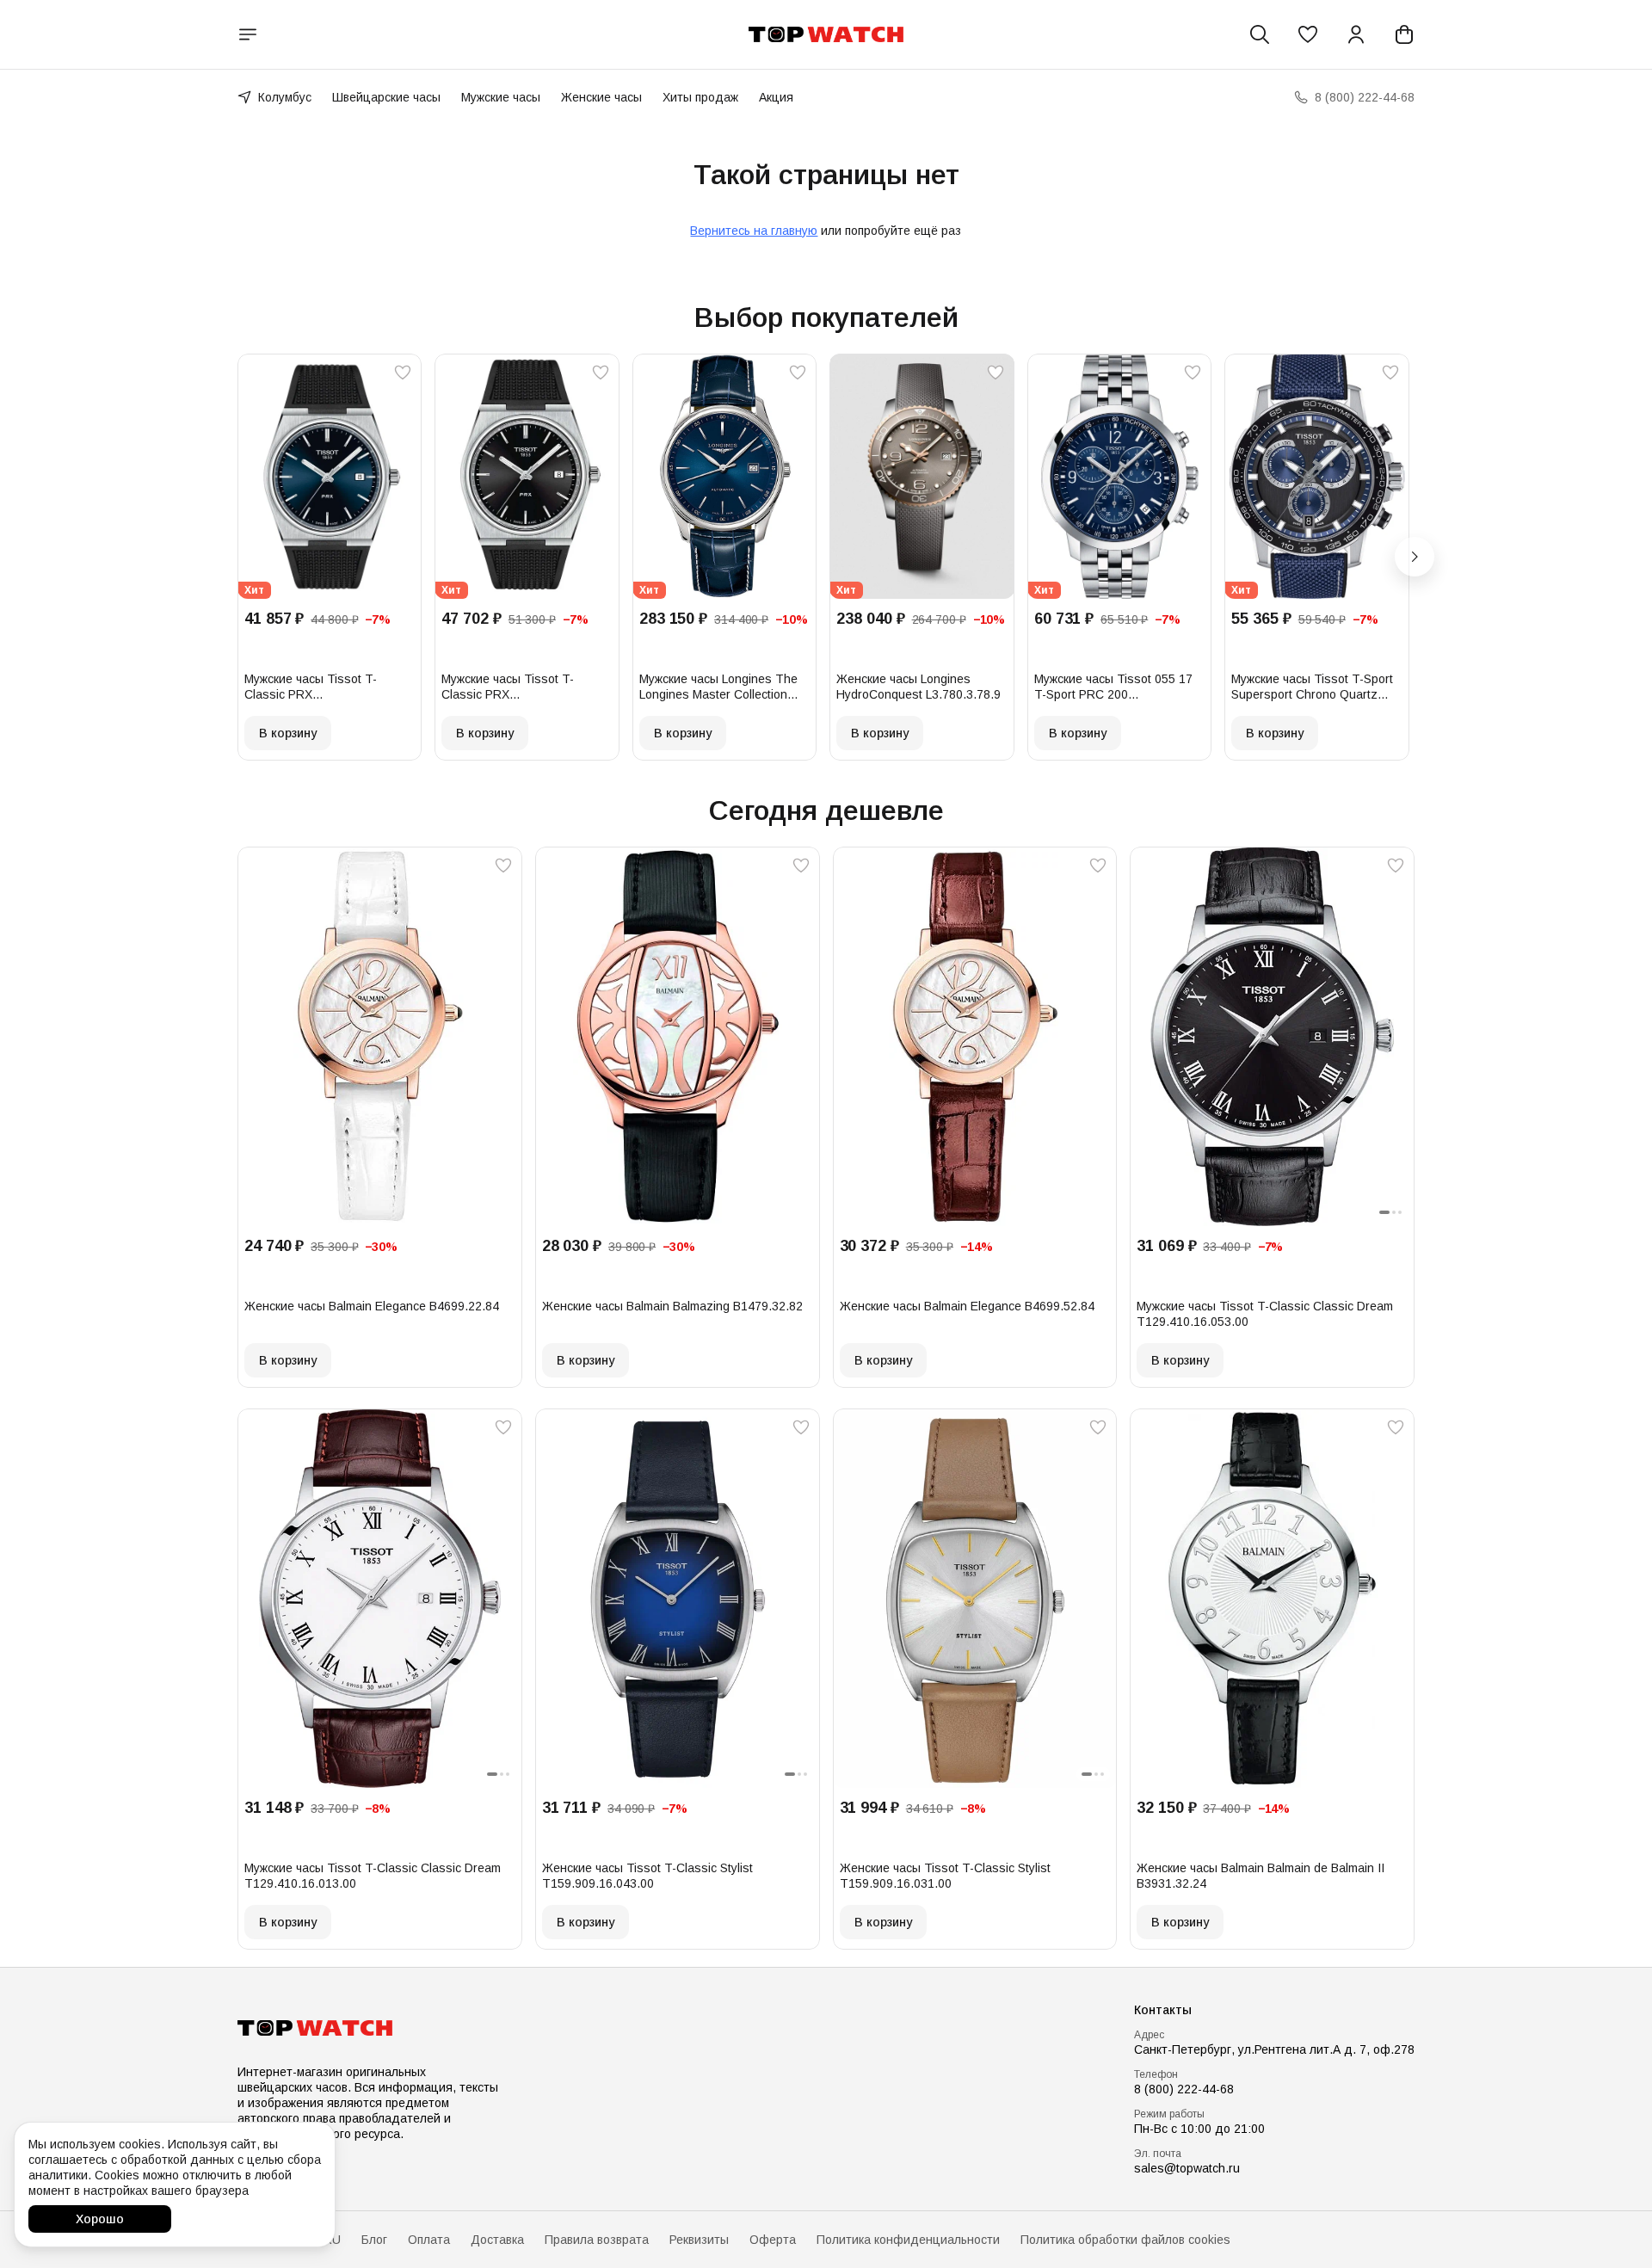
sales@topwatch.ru (1187, 2168)
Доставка (497, 2240)
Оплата (429, 2240)
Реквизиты (699, 2240)
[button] (1308, 34)
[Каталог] (248, 34)
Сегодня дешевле (826, 810)
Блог (374, 2240)
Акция (776, 97)
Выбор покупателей (826, 317)
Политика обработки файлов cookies (1125, 2240)
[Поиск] (1260, 34)
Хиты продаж (700, 97)
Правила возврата (597, 2240)
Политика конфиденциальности (908, 2240)
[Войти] (1356, 34)
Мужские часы (501, 97)
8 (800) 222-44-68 (1184, 2089)
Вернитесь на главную (754, 231)
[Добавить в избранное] (403, 373)
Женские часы (601, 97)
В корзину (288, 733)
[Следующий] (1415, 557)
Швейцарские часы (386, 97)
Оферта (773, 2240)
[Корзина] (1404, 34)
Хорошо (100, 2219)
